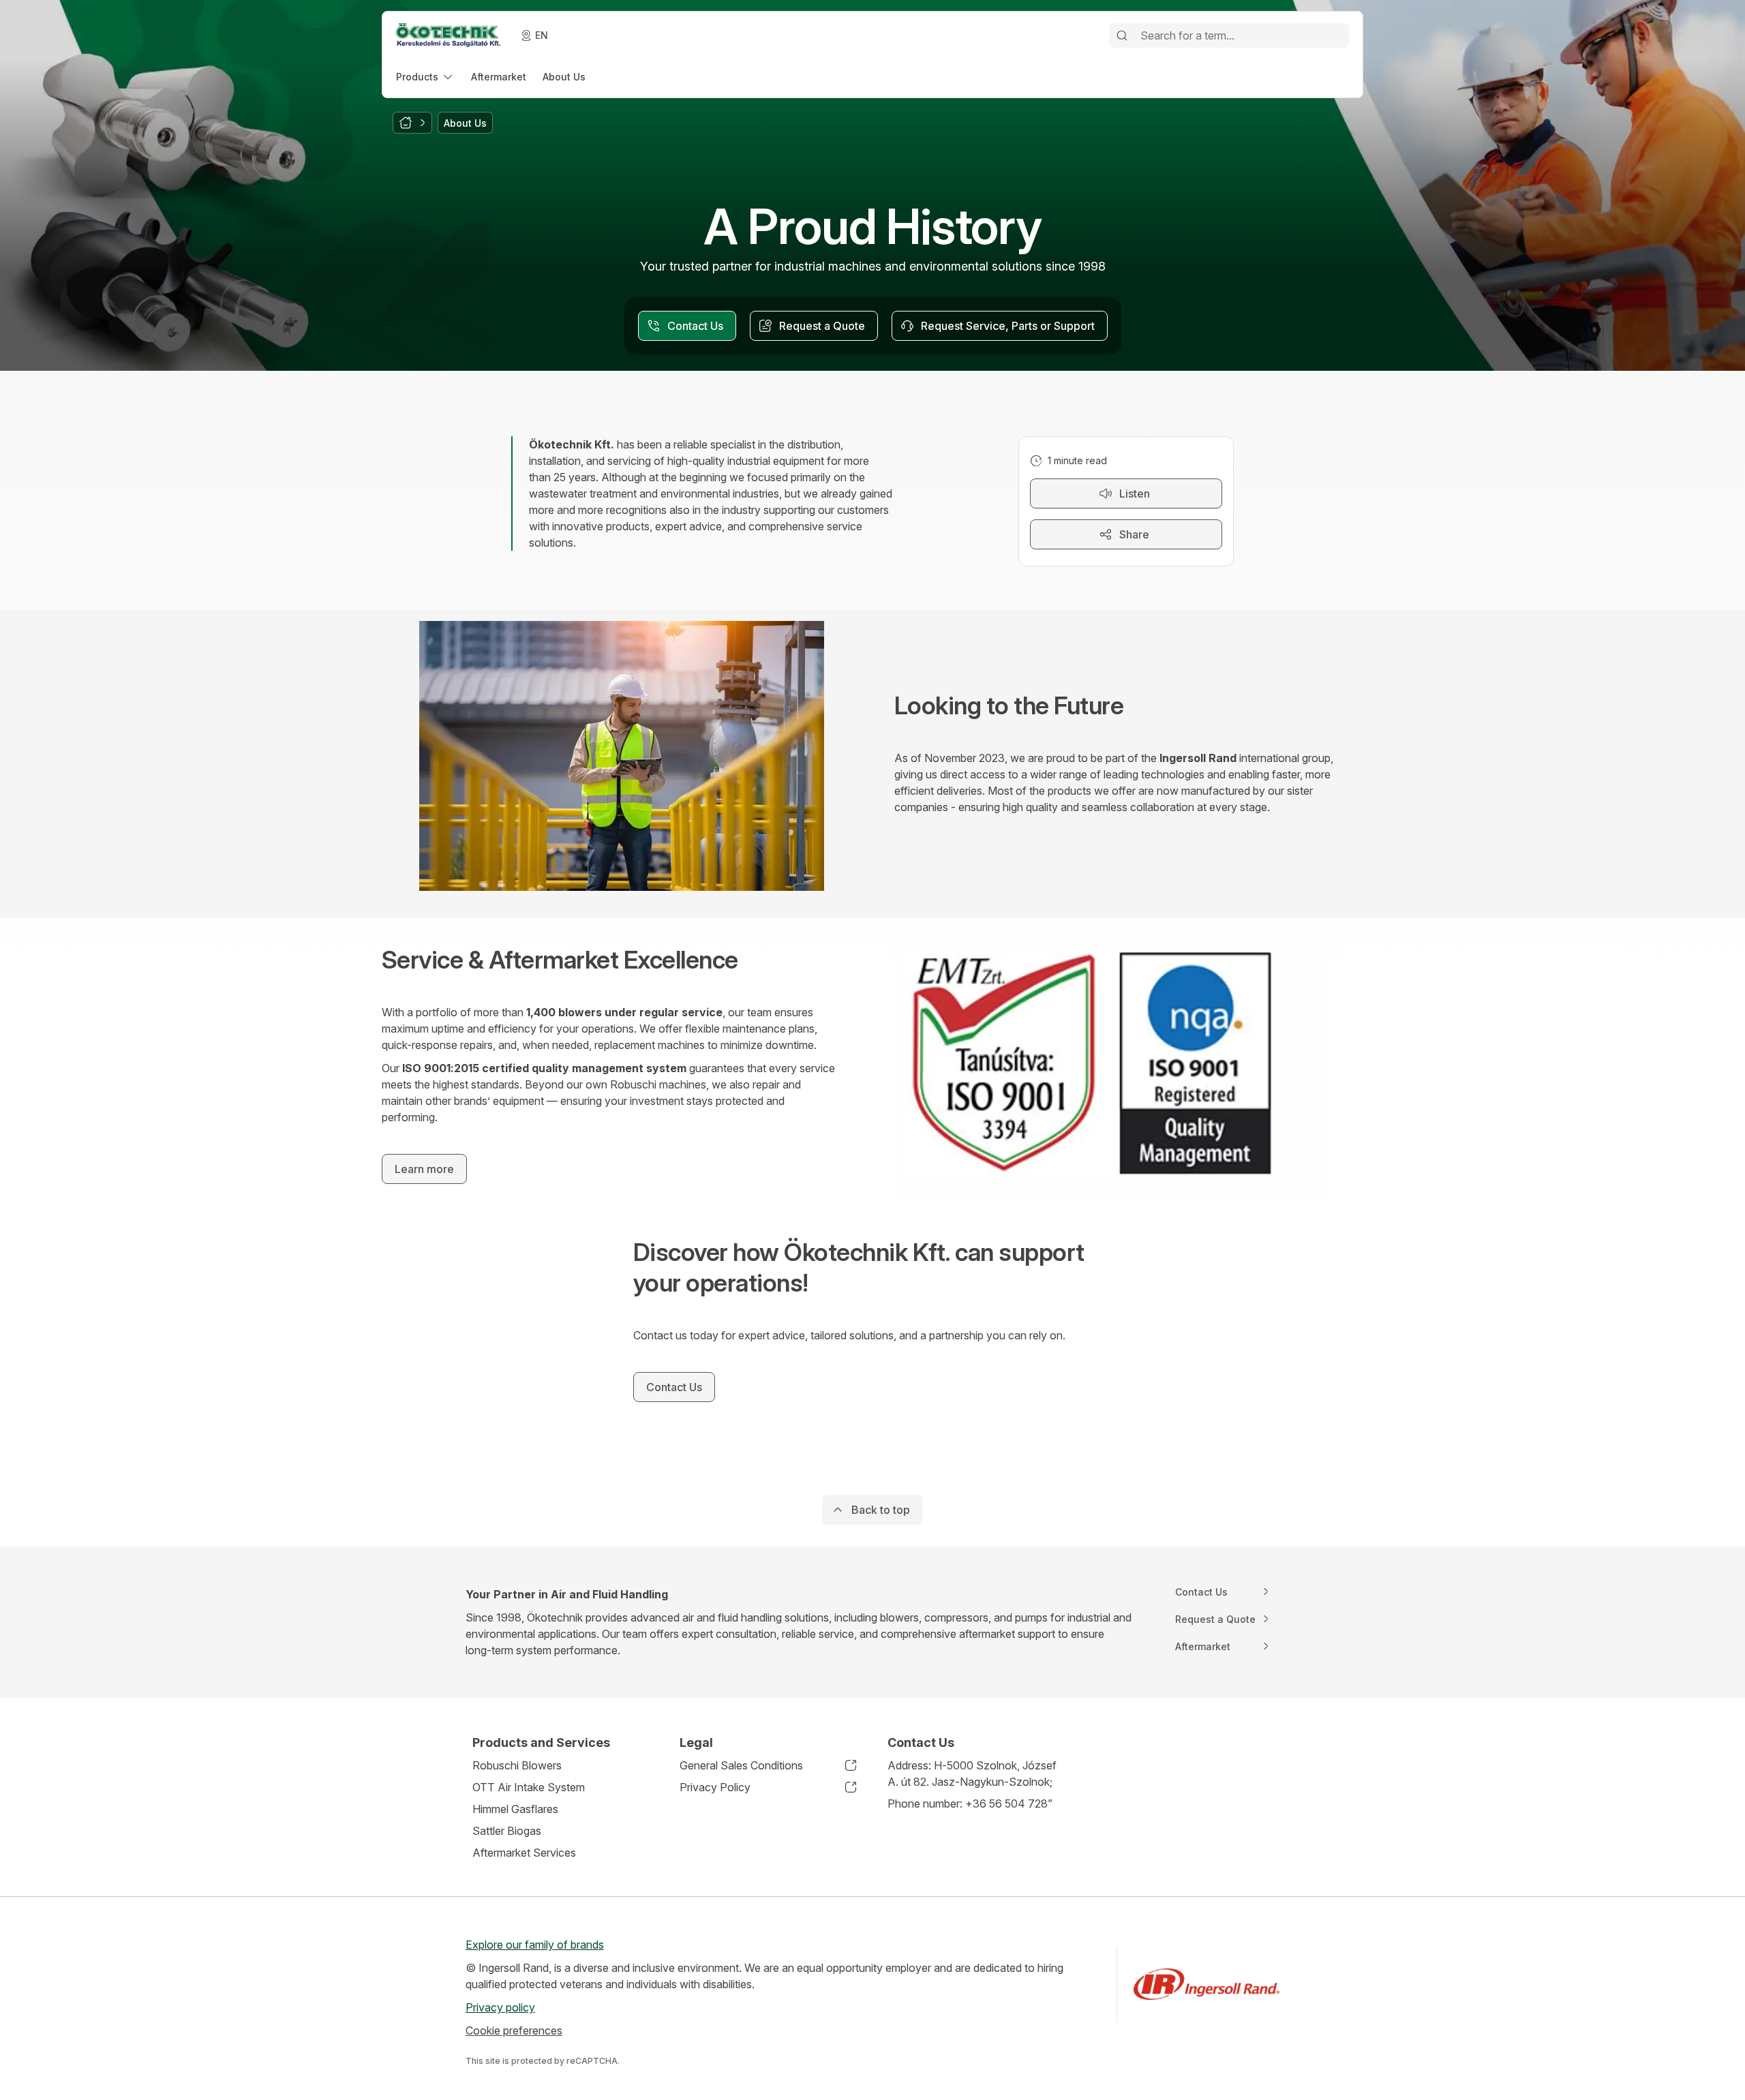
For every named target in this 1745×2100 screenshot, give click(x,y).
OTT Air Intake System (529, 1787)
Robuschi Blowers (517, 1765)
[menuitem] (425, 77)
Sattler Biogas (507, 1831)
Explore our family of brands (535, 1945)
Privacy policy (500, 2007)
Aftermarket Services (524, 1853)
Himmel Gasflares (515, 1809)
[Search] (1122, 35)
